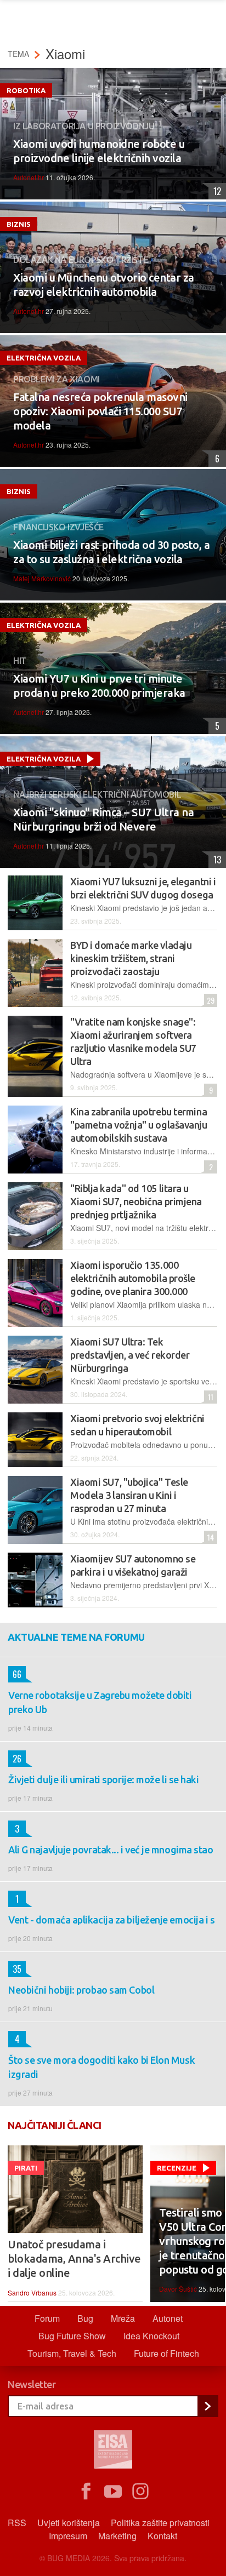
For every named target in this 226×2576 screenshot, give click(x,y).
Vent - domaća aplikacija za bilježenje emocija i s (112, 1920)
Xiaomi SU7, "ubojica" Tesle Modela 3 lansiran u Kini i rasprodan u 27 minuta (129, 1495)
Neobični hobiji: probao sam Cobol (81, 1990)
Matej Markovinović (42, 578)
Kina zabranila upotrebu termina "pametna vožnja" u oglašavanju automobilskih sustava (139, 1125)
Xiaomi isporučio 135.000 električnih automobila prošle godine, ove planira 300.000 (133, 1278)
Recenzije (177, 2168)
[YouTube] (113, 2492)
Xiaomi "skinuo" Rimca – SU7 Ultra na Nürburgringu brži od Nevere (103, 819)
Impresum (68, 2536)
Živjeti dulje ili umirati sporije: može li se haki (104, 1779)
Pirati (26, 2168)
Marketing (117, 2536)
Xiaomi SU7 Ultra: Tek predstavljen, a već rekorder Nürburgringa (130, 1355)
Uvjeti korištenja (69, 2523)
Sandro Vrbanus (32, 2292)
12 (215, 191)
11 (209, 1397)
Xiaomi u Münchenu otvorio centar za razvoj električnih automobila (104, 285)
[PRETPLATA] (207, 2406)
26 (15, 1759)
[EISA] (113, 2451)
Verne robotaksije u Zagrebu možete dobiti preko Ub (100, 1702)
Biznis (19, 224)
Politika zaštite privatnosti (160, 2523)
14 (209, 1537)
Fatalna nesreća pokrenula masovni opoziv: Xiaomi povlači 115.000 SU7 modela (100, 411)
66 (15, 1674)
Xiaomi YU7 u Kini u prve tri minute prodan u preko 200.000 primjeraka (99, 686)
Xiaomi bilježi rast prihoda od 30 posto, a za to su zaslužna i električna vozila (111, 552)
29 (209, 1000)
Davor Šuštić (178, 2289)
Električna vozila (44, 358)
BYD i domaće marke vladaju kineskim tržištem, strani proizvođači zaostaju (131, 958)
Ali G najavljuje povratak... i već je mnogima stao (111, 1850)
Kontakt (162, 2536)
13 (215, 860)
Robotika (26, 90)
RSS (17, 2523)
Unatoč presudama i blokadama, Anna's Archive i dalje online (74, 2259)
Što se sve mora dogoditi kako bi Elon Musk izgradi (101, 2067)
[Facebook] (86, 2492)
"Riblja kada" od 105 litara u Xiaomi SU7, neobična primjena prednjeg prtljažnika (136, 1201)
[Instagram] (140, 2492)
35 (15, 1969)
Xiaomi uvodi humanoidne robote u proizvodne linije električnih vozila (99, 151)
